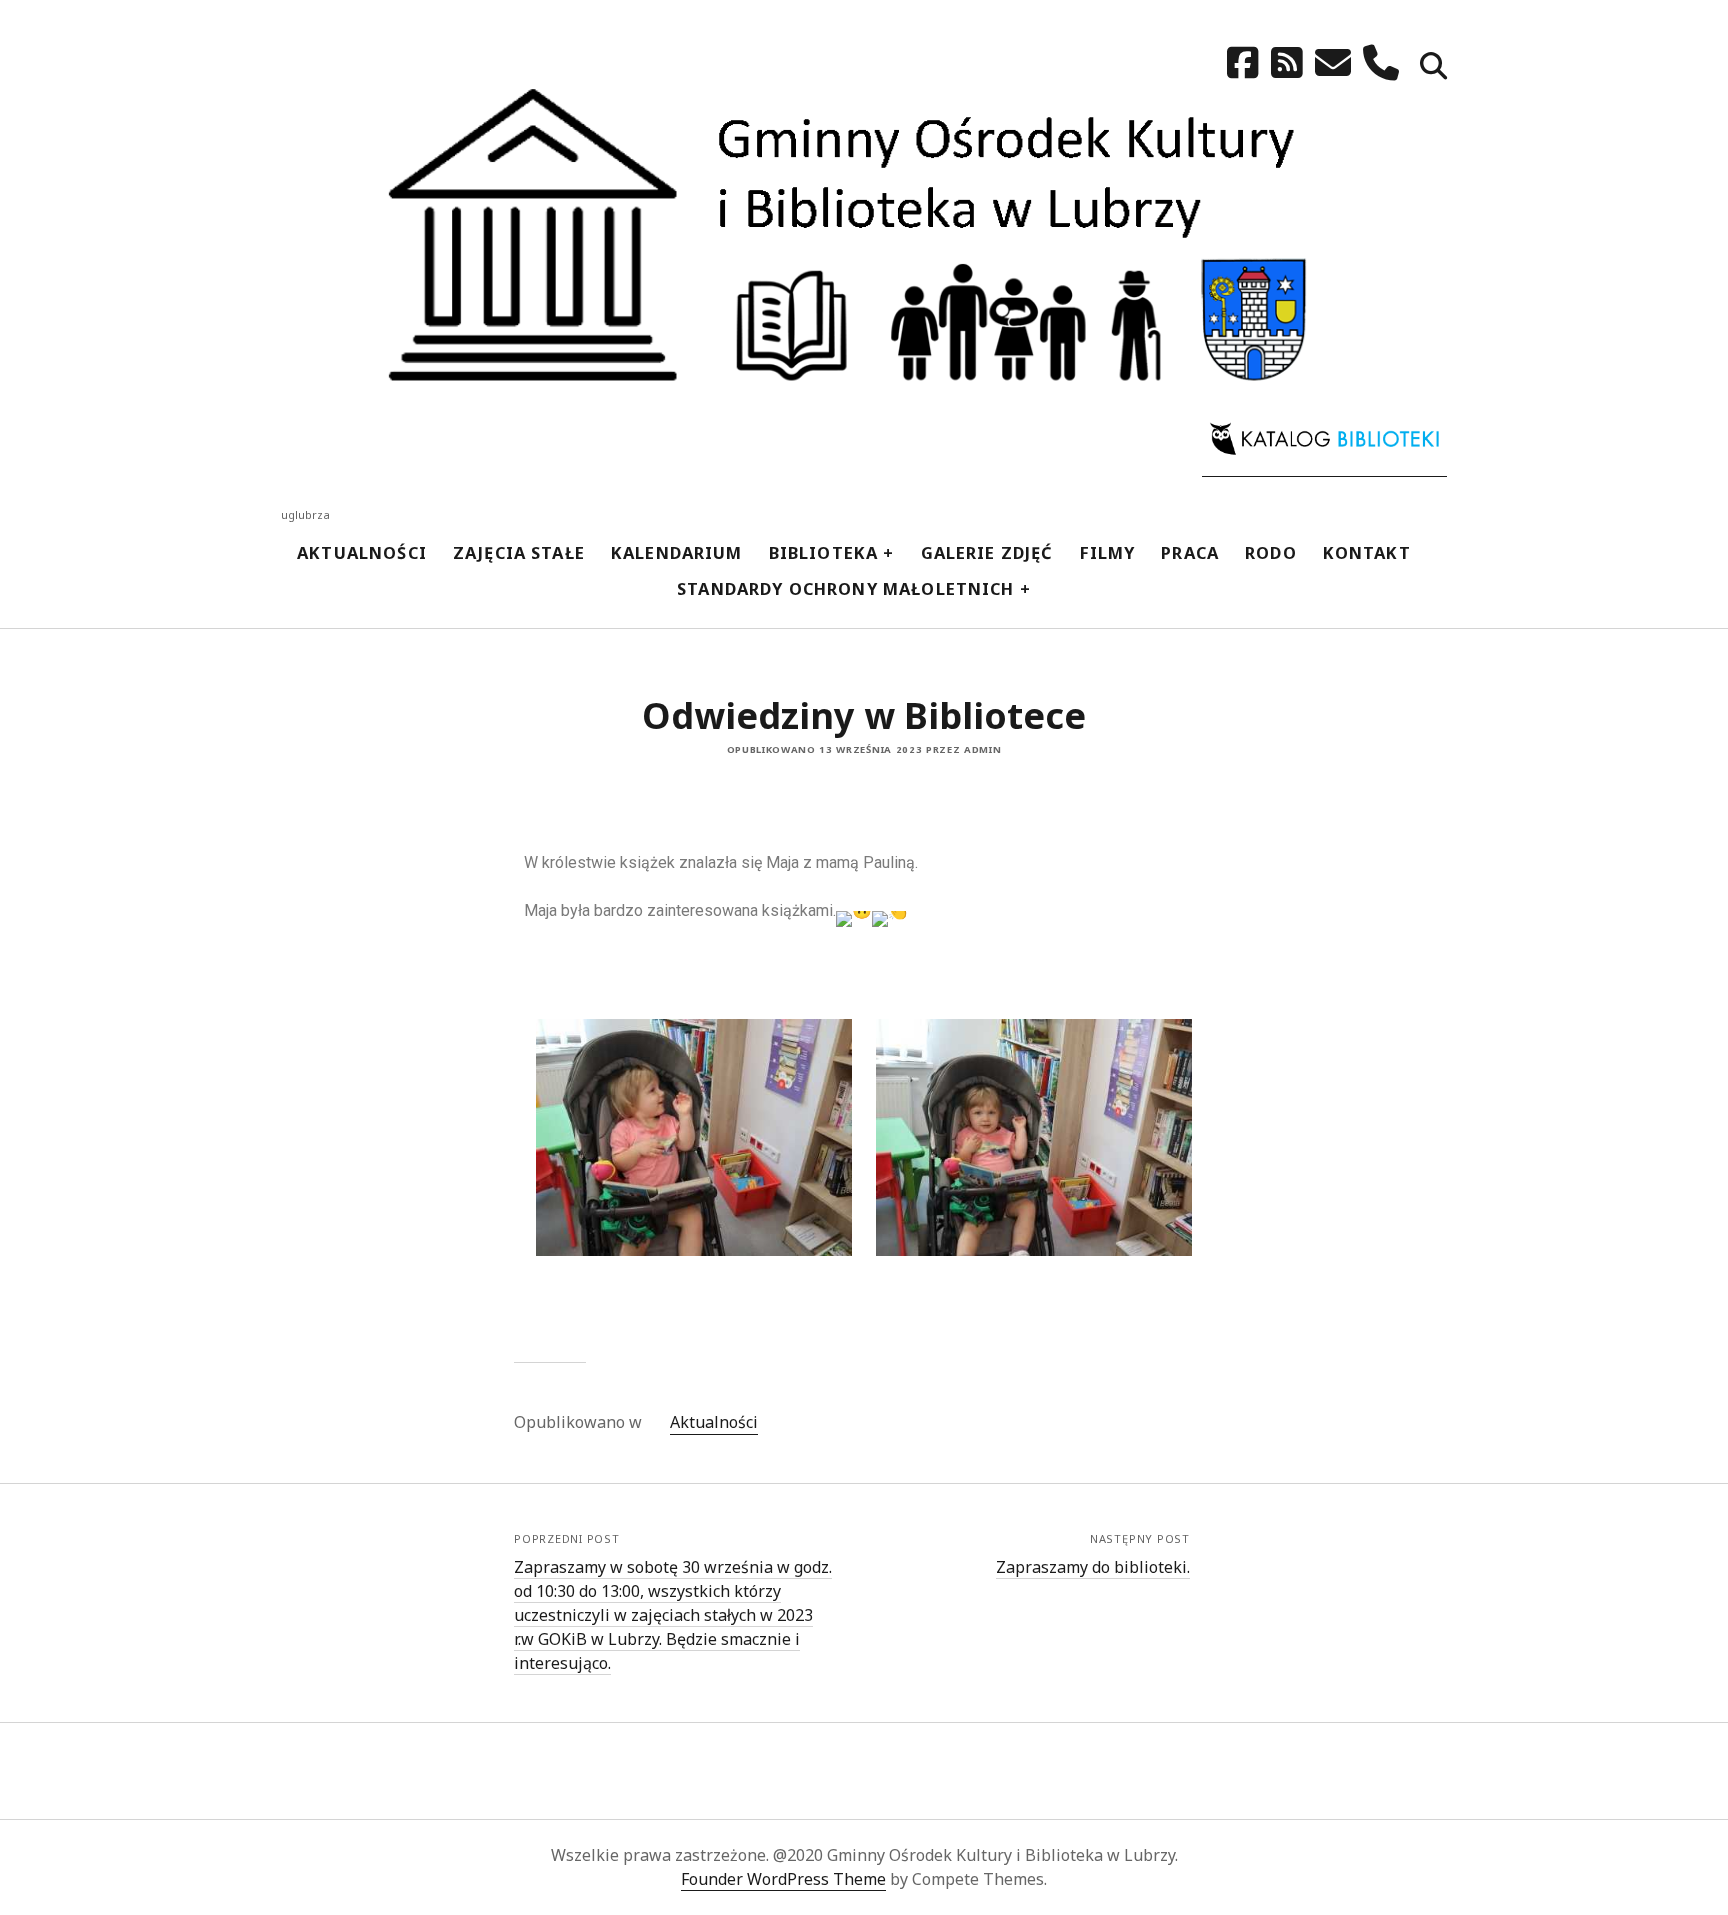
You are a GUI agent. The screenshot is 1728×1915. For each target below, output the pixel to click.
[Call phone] (1381, 62)
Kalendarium (677, 552)
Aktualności (362, 552)
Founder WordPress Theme (783, 1879)
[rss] (1287, 62)
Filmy (1108, 552)
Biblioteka (824, 552)
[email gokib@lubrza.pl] (1333, 62)
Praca (1190, 552)
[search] (1433, 67)
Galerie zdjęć (987, 552)
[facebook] (1243, 62)
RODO (1271, 552)
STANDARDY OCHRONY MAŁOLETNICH (846, 588)
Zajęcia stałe (519, 552)
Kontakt (1367, 552)
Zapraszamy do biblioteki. (1093, 1567)
